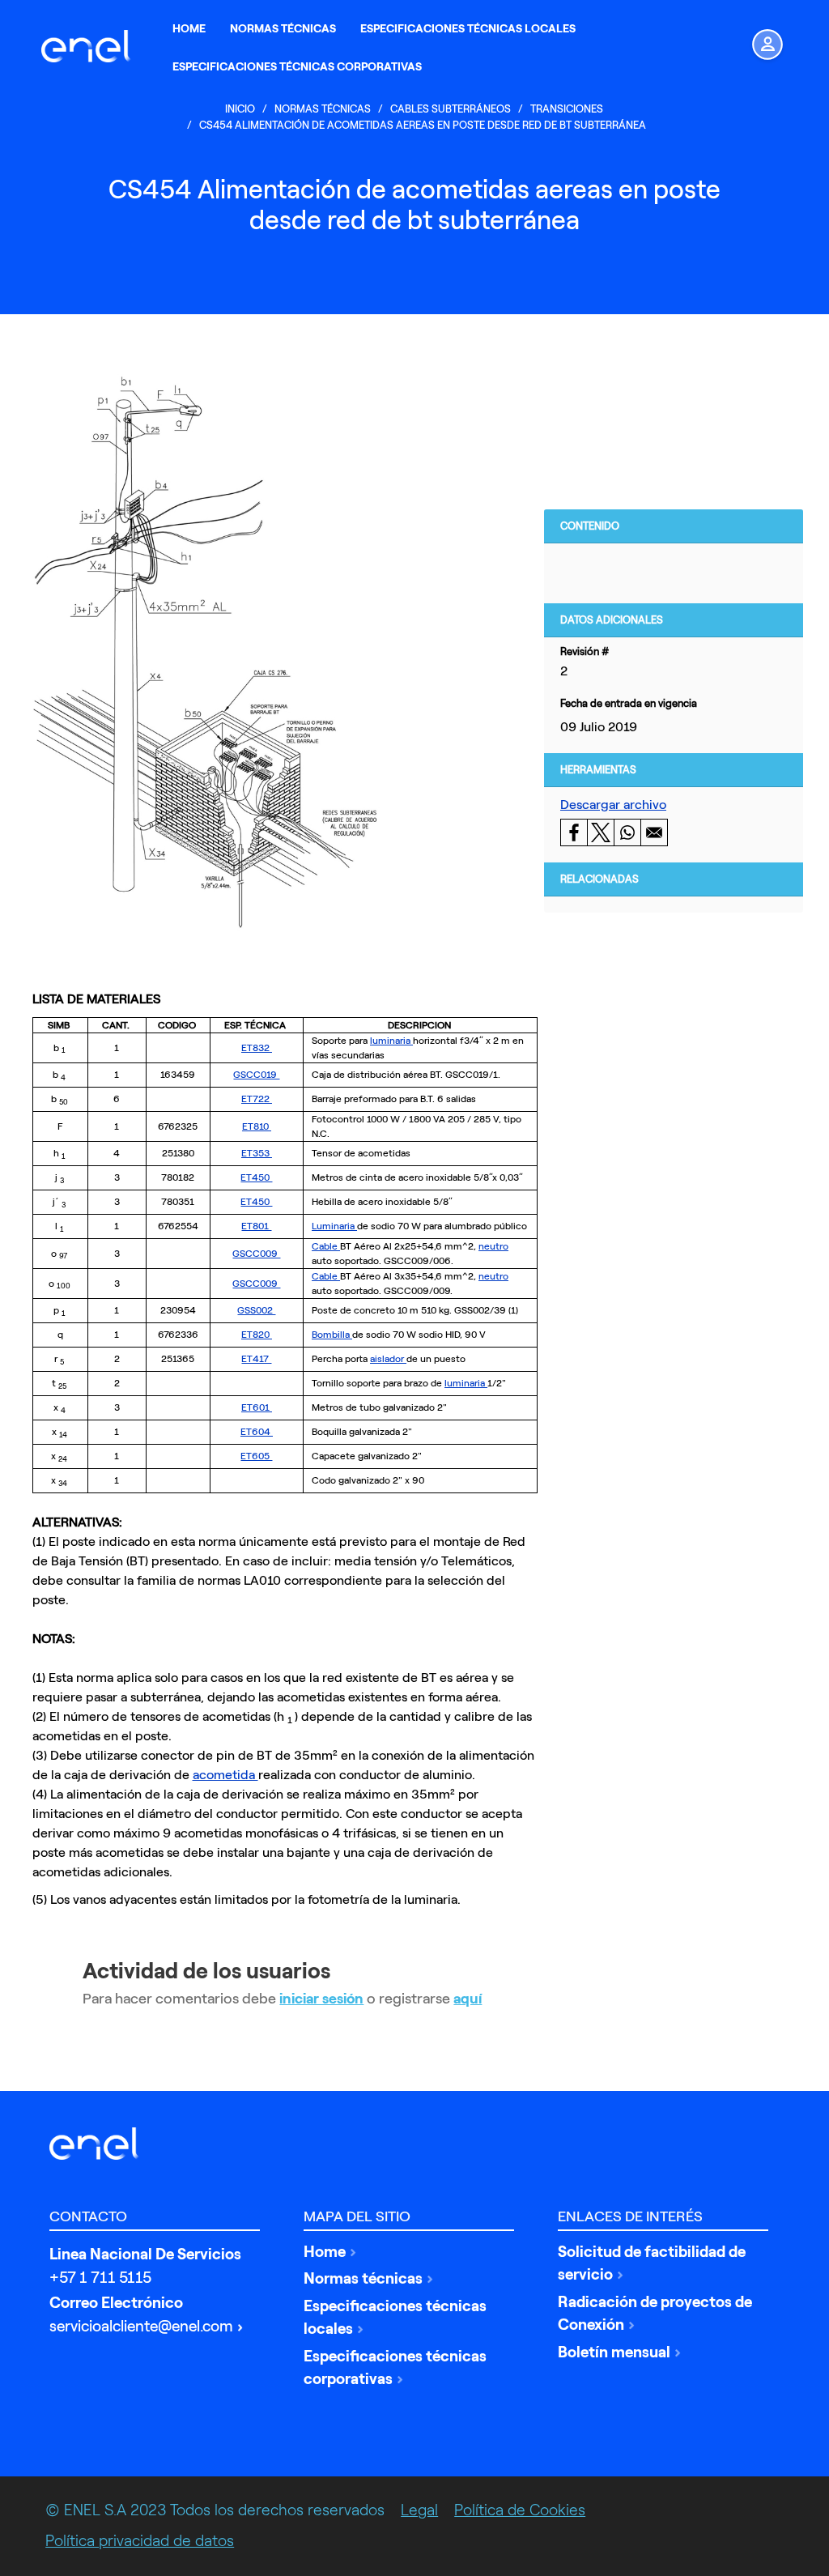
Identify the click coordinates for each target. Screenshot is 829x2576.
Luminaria (334, 1226)
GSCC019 (256, 1075)
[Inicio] (90, 46)
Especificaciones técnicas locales (395, 2318)
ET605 (256, 1456)
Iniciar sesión (757, 46)
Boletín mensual (614, 2352)
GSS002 (256, 1310)
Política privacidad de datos (140, 2541)
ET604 (257, 1432)
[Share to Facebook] (574, 832)
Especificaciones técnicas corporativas (395, 2368)
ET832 (257, 1048)
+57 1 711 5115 (100, 2278)
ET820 (257, 1335)
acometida (225, 1775)
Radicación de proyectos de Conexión (655, 2314)
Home (325, 2252)
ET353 (257, 1153)
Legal (419, 2510)
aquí (468, 1999)
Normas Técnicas (323, 109)
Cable (326, 1246)
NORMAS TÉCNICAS (283, 29)
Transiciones (567, 109)
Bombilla (332, 1335)
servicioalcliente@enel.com (141, 2326)
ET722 (257, 1099)
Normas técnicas (363, 2278)
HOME (189, 29)
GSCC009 (256, 1254)
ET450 (256, 1177)
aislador (388, 1359)
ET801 (256, 1226)
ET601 (257, 1407)
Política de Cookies (520, 2510)
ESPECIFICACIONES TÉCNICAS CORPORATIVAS (297, 67)
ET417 (256, 1359)
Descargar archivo (613, 805)
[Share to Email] (654, 832)
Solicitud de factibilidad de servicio (652, 2263)
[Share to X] (600, 832)
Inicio (240, 109)
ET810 (257, 1126)
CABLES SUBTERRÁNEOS (451, 109)
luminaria (391, 1041)
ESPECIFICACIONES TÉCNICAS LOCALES (468, 29)
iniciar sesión (321, 1999)
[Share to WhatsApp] (627, 832)
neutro (493, 1246)
